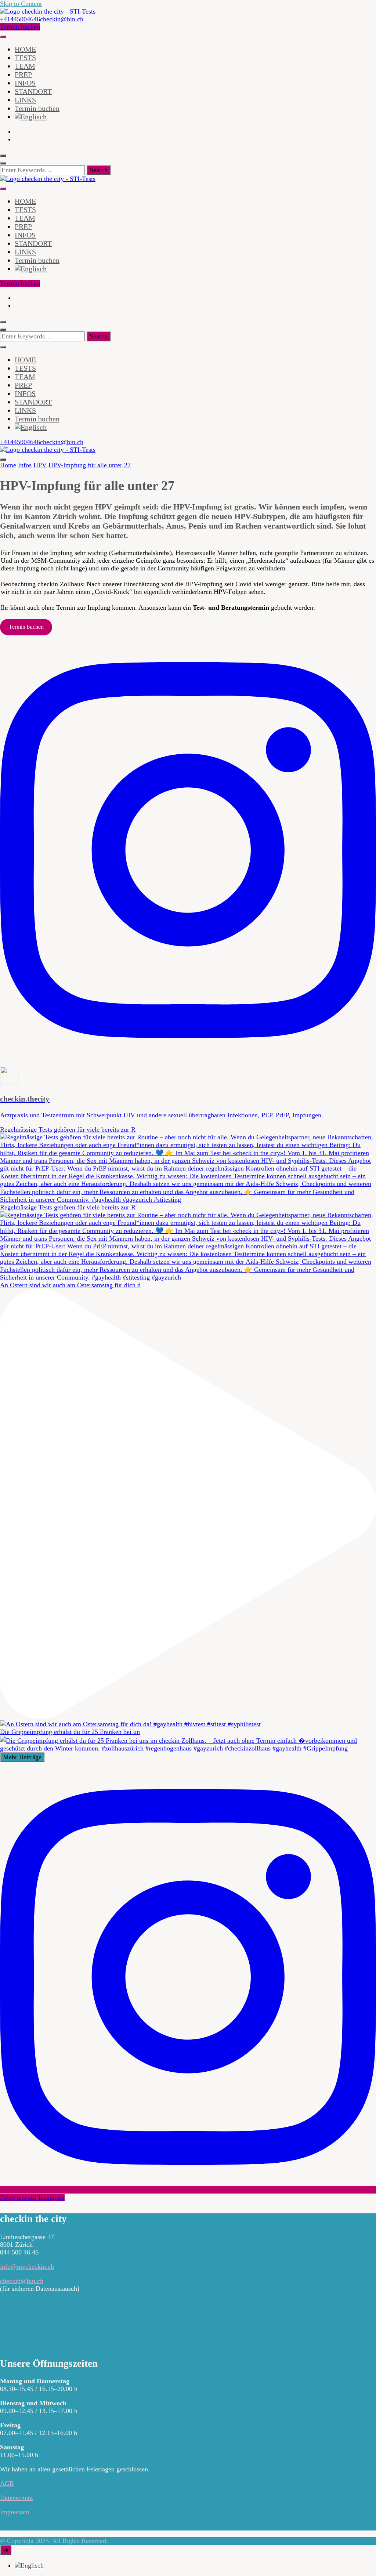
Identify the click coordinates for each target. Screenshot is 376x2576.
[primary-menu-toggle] (3, 37)
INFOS (25, 83)
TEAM (25, 66)
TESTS (25, 58)
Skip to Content (21, 4)
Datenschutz (16, 2498)
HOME (25, 49)
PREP (23, 75)
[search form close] (3, 163)
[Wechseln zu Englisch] (31, 117)
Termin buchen (20, 27)
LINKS (25, 100)
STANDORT (33, 91)
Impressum (15, 2512)
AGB (7, 2484)
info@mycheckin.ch (27, 2267)
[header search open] (3, 156)
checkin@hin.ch (22, 2281)
